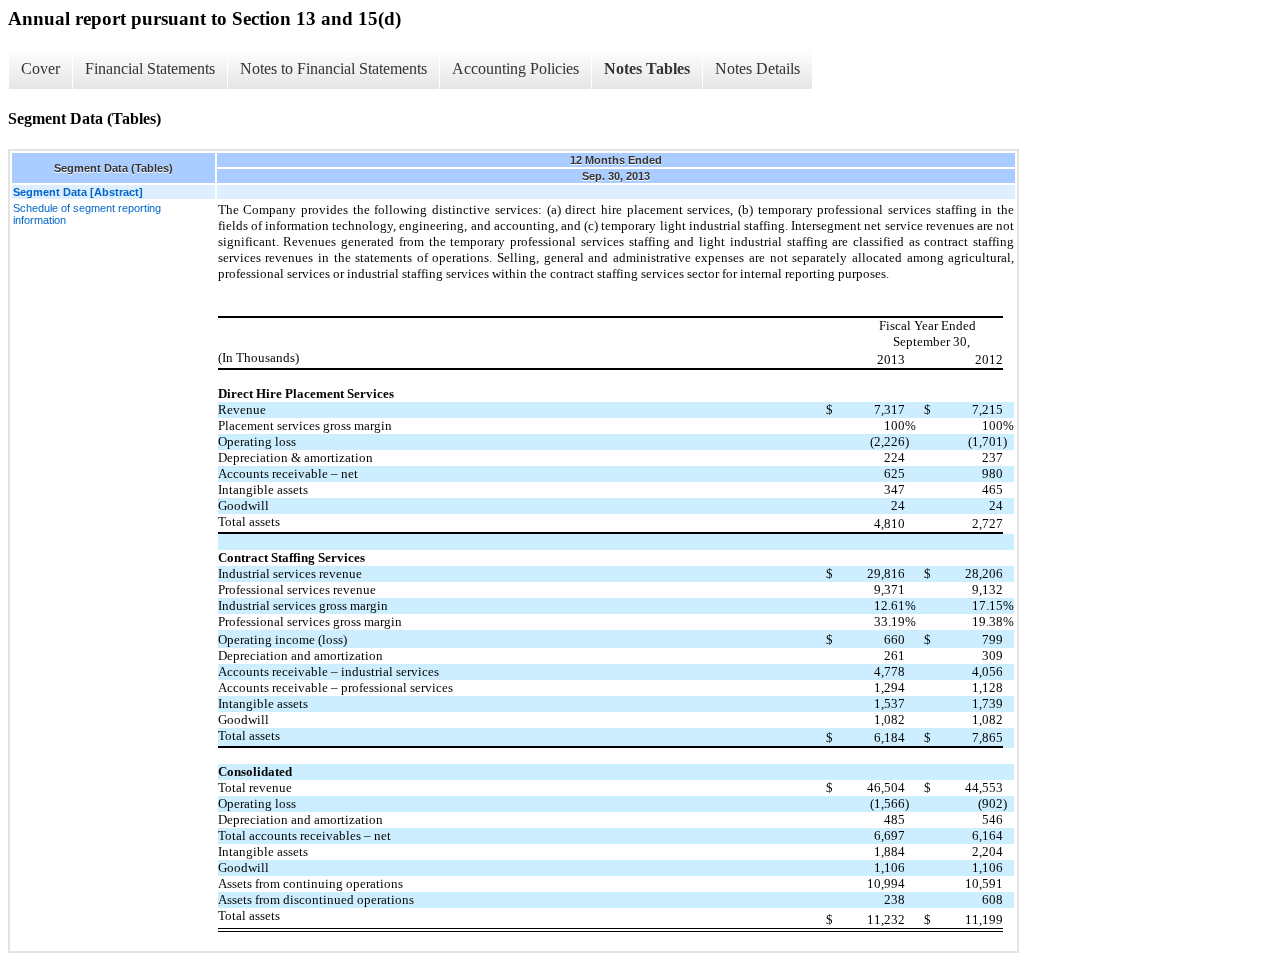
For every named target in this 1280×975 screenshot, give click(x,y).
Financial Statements (150, 68)
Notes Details (757, 68)
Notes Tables (647, 68)
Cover (40, 68)
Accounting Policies (515, 68)
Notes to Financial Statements (333, 68)
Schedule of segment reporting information (87, 214)
